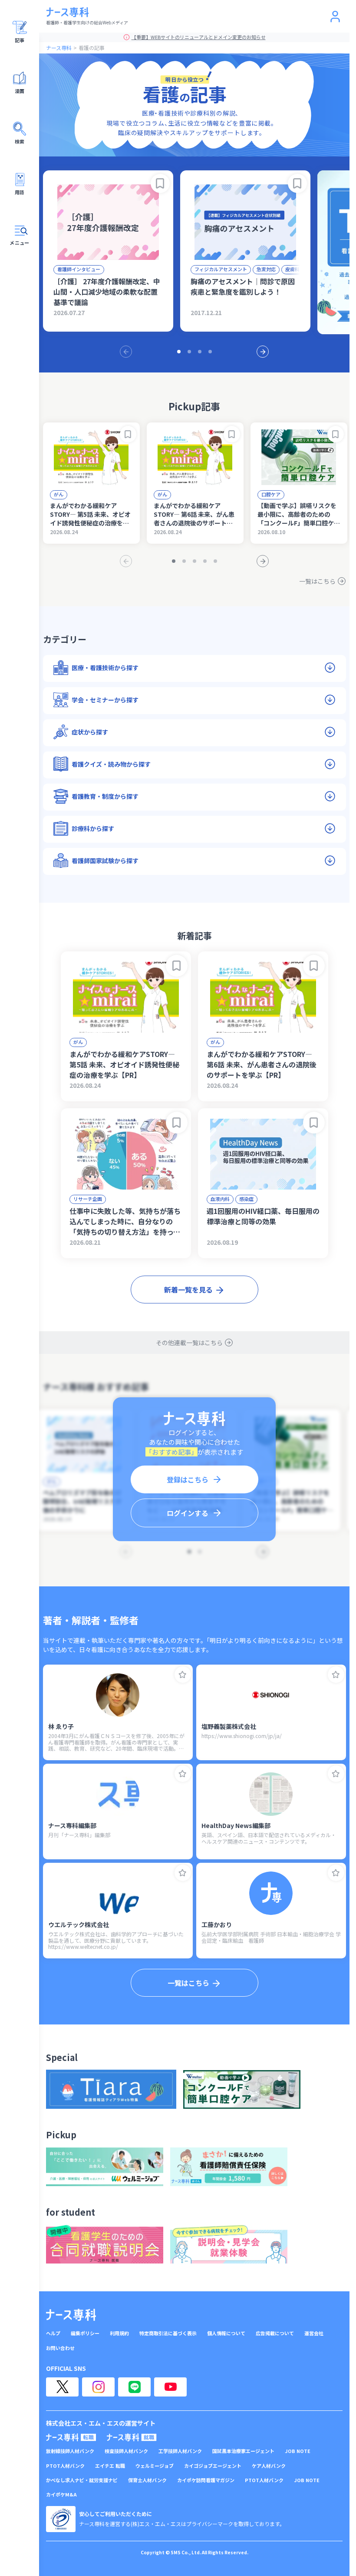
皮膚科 (292, 269)
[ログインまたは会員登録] (335, 17)
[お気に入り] (183, 1675)
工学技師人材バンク (180, 2451)
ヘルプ (53, 2333)
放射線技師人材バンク (70, 2451)
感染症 (246, 1199)
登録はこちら (188, 1479)
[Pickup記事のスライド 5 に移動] (215, 561)
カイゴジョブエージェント (213, 2466)
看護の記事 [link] (92, 48)
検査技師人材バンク (126, 2451)
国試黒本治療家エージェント (243, 2451)
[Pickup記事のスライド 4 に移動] (205, 561)
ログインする (188, 1513)
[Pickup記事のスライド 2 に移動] (184, 561)
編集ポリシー (85, 2333)
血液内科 (220, 1199)
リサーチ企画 (88, 1199)
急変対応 (266, 269)
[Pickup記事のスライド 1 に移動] (174, 561)
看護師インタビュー (79, 269)
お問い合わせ (60, 2348)
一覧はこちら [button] (188, 1983)
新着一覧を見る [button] (188, 1290)
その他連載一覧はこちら (189, 1343)
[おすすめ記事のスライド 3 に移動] (200, 352)
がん (59, 494)
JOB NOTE (298, 2451)
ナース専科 (59, 48)
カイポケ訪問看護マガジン (206, 2480)
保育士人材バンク (147, 2480)
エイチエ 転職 (110, 2466)
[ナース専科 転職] (71, 2437)
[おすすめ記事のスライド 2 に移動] (189, 352)
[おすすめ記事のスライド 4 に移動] (210, 352)
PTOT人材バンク (65, 2466)
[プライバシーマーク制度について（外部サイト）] (61, 2519)
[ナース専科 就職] (132, 2437)
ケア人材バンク (269, 2466)
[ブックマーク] (160, 183)
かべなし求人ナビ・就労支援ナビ (82, 2480)
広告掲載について (275, 2333)
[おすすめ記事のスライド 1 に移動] (179, 352)
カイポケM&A (61, 2495)
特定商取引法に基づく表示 (168, 2333)
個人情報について (226, 2333)
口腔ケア (271, 494)
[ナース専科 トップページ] (71, 2315)
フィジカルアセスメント (221, 269)
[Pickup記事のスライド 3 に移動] (194, 561)
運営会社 (314, 2333)
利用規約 (119, 2333)
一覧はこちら (317, 581)
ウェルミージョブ (155, 2466)
